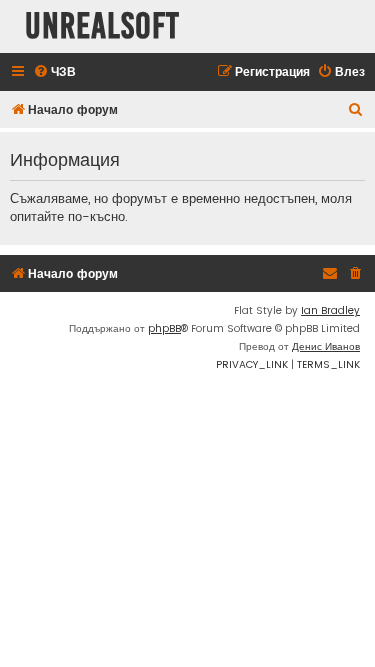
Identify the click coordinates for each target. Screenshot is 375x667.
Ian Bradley (330, 310)
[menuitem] (54, 72)
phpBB (164, 328)
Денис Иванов (326, 346)
